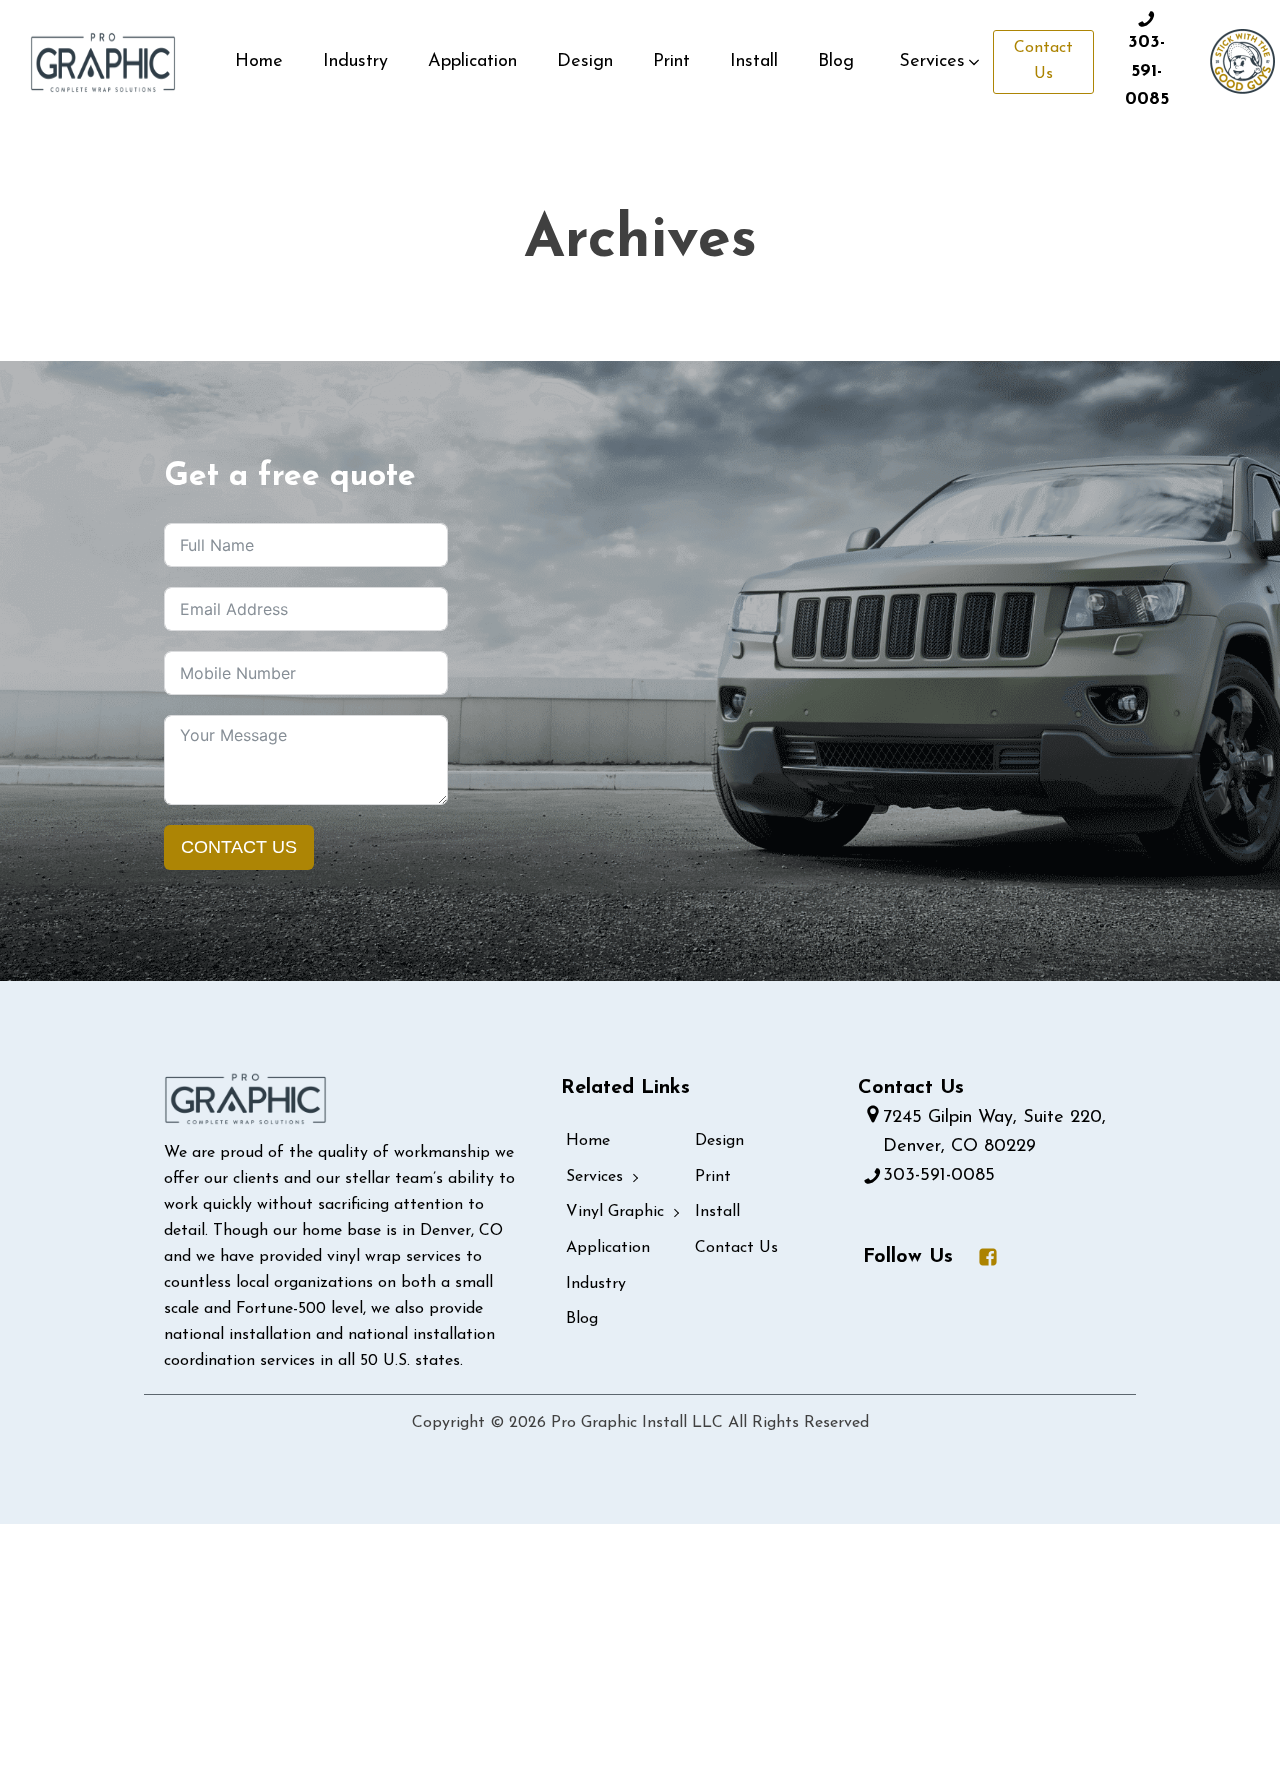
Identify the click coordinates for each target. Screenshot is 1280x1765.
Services (594, 1177)
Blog (836, 62)
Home (259, 62)
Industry (355, 62)
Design (585, 62)
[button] (941, 62)
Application (472, 62)
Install (754, 62)
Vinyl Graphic (615, 1212)
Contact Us (1043, 61)
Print (671, 62)
